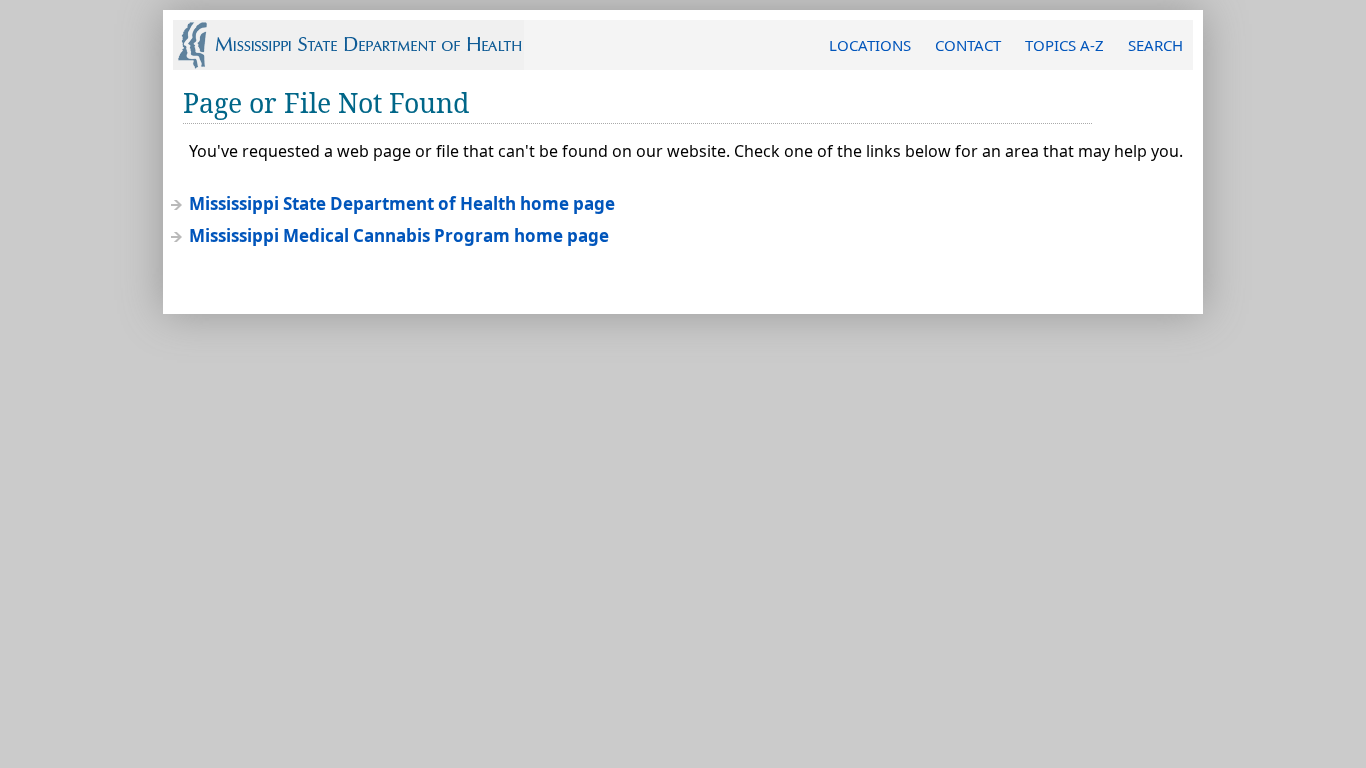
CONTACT (968, 45)
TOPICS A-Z (1064, 45)
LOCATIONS (870, 45)
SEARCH (1155, 45)
